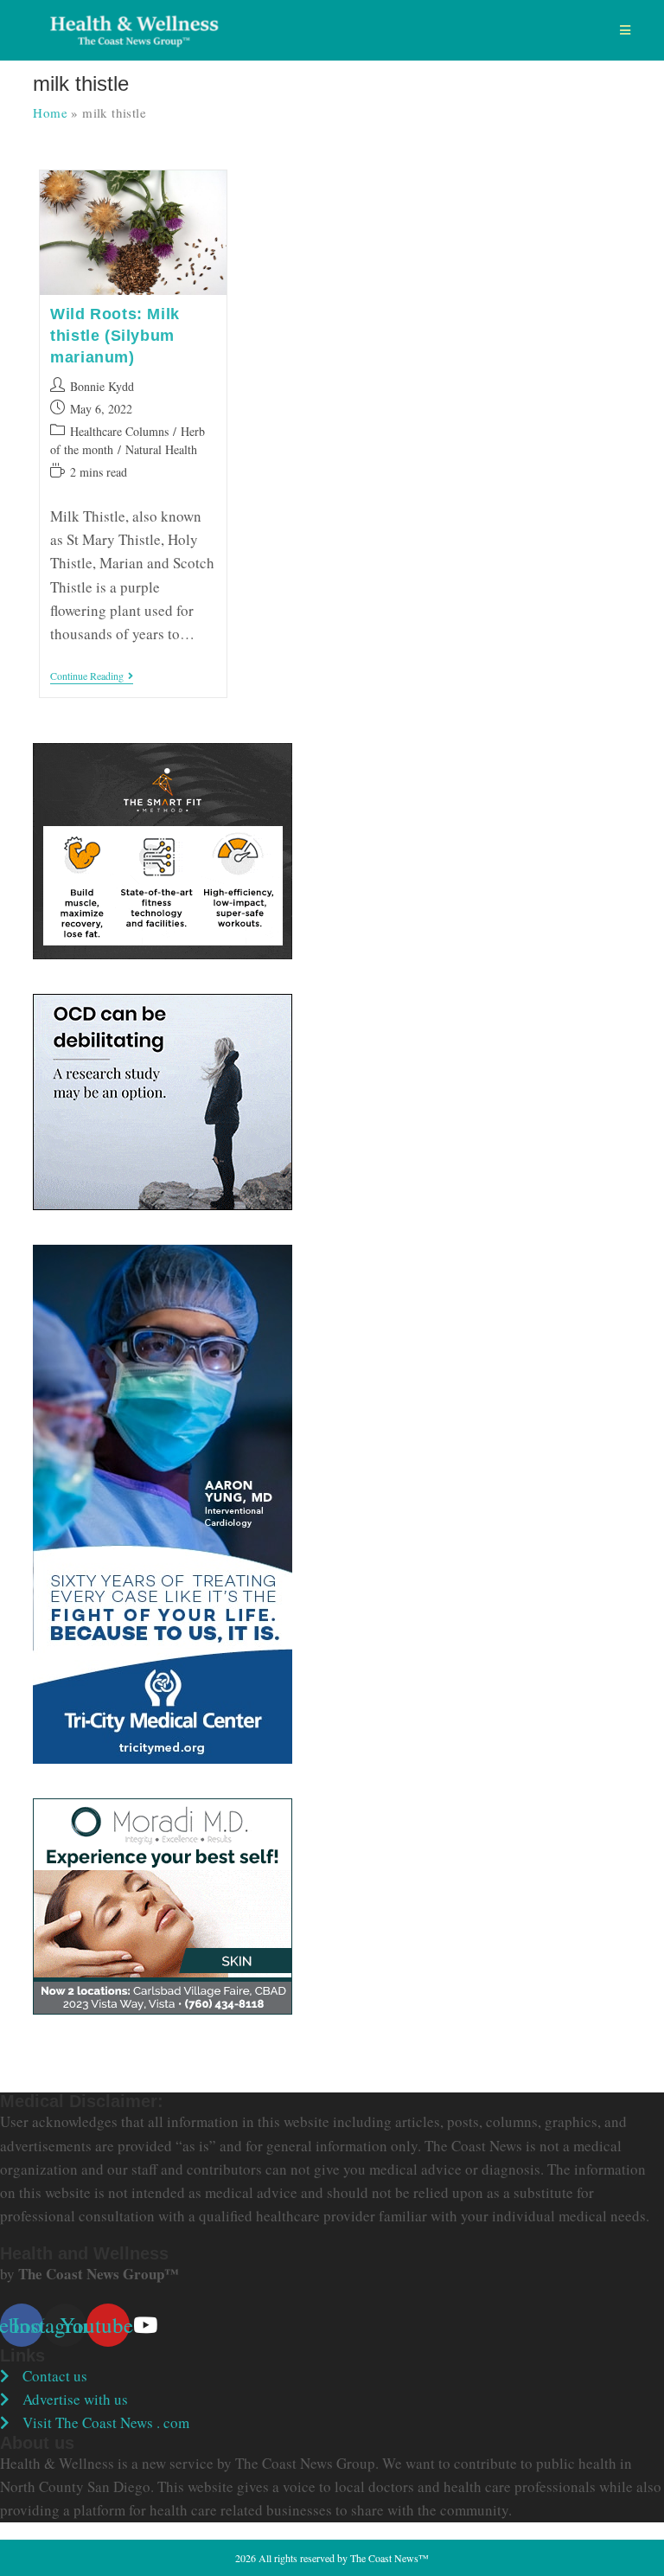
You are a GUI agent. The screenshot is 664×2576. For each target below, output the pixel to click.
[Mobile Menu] (626, 30)
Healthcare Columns (119, 431)
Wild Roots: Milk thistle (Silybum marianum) (115, 336)
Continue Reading (92, 677)
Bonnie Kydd (102, 386)
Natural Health (161, 449)
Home (50, 112)
